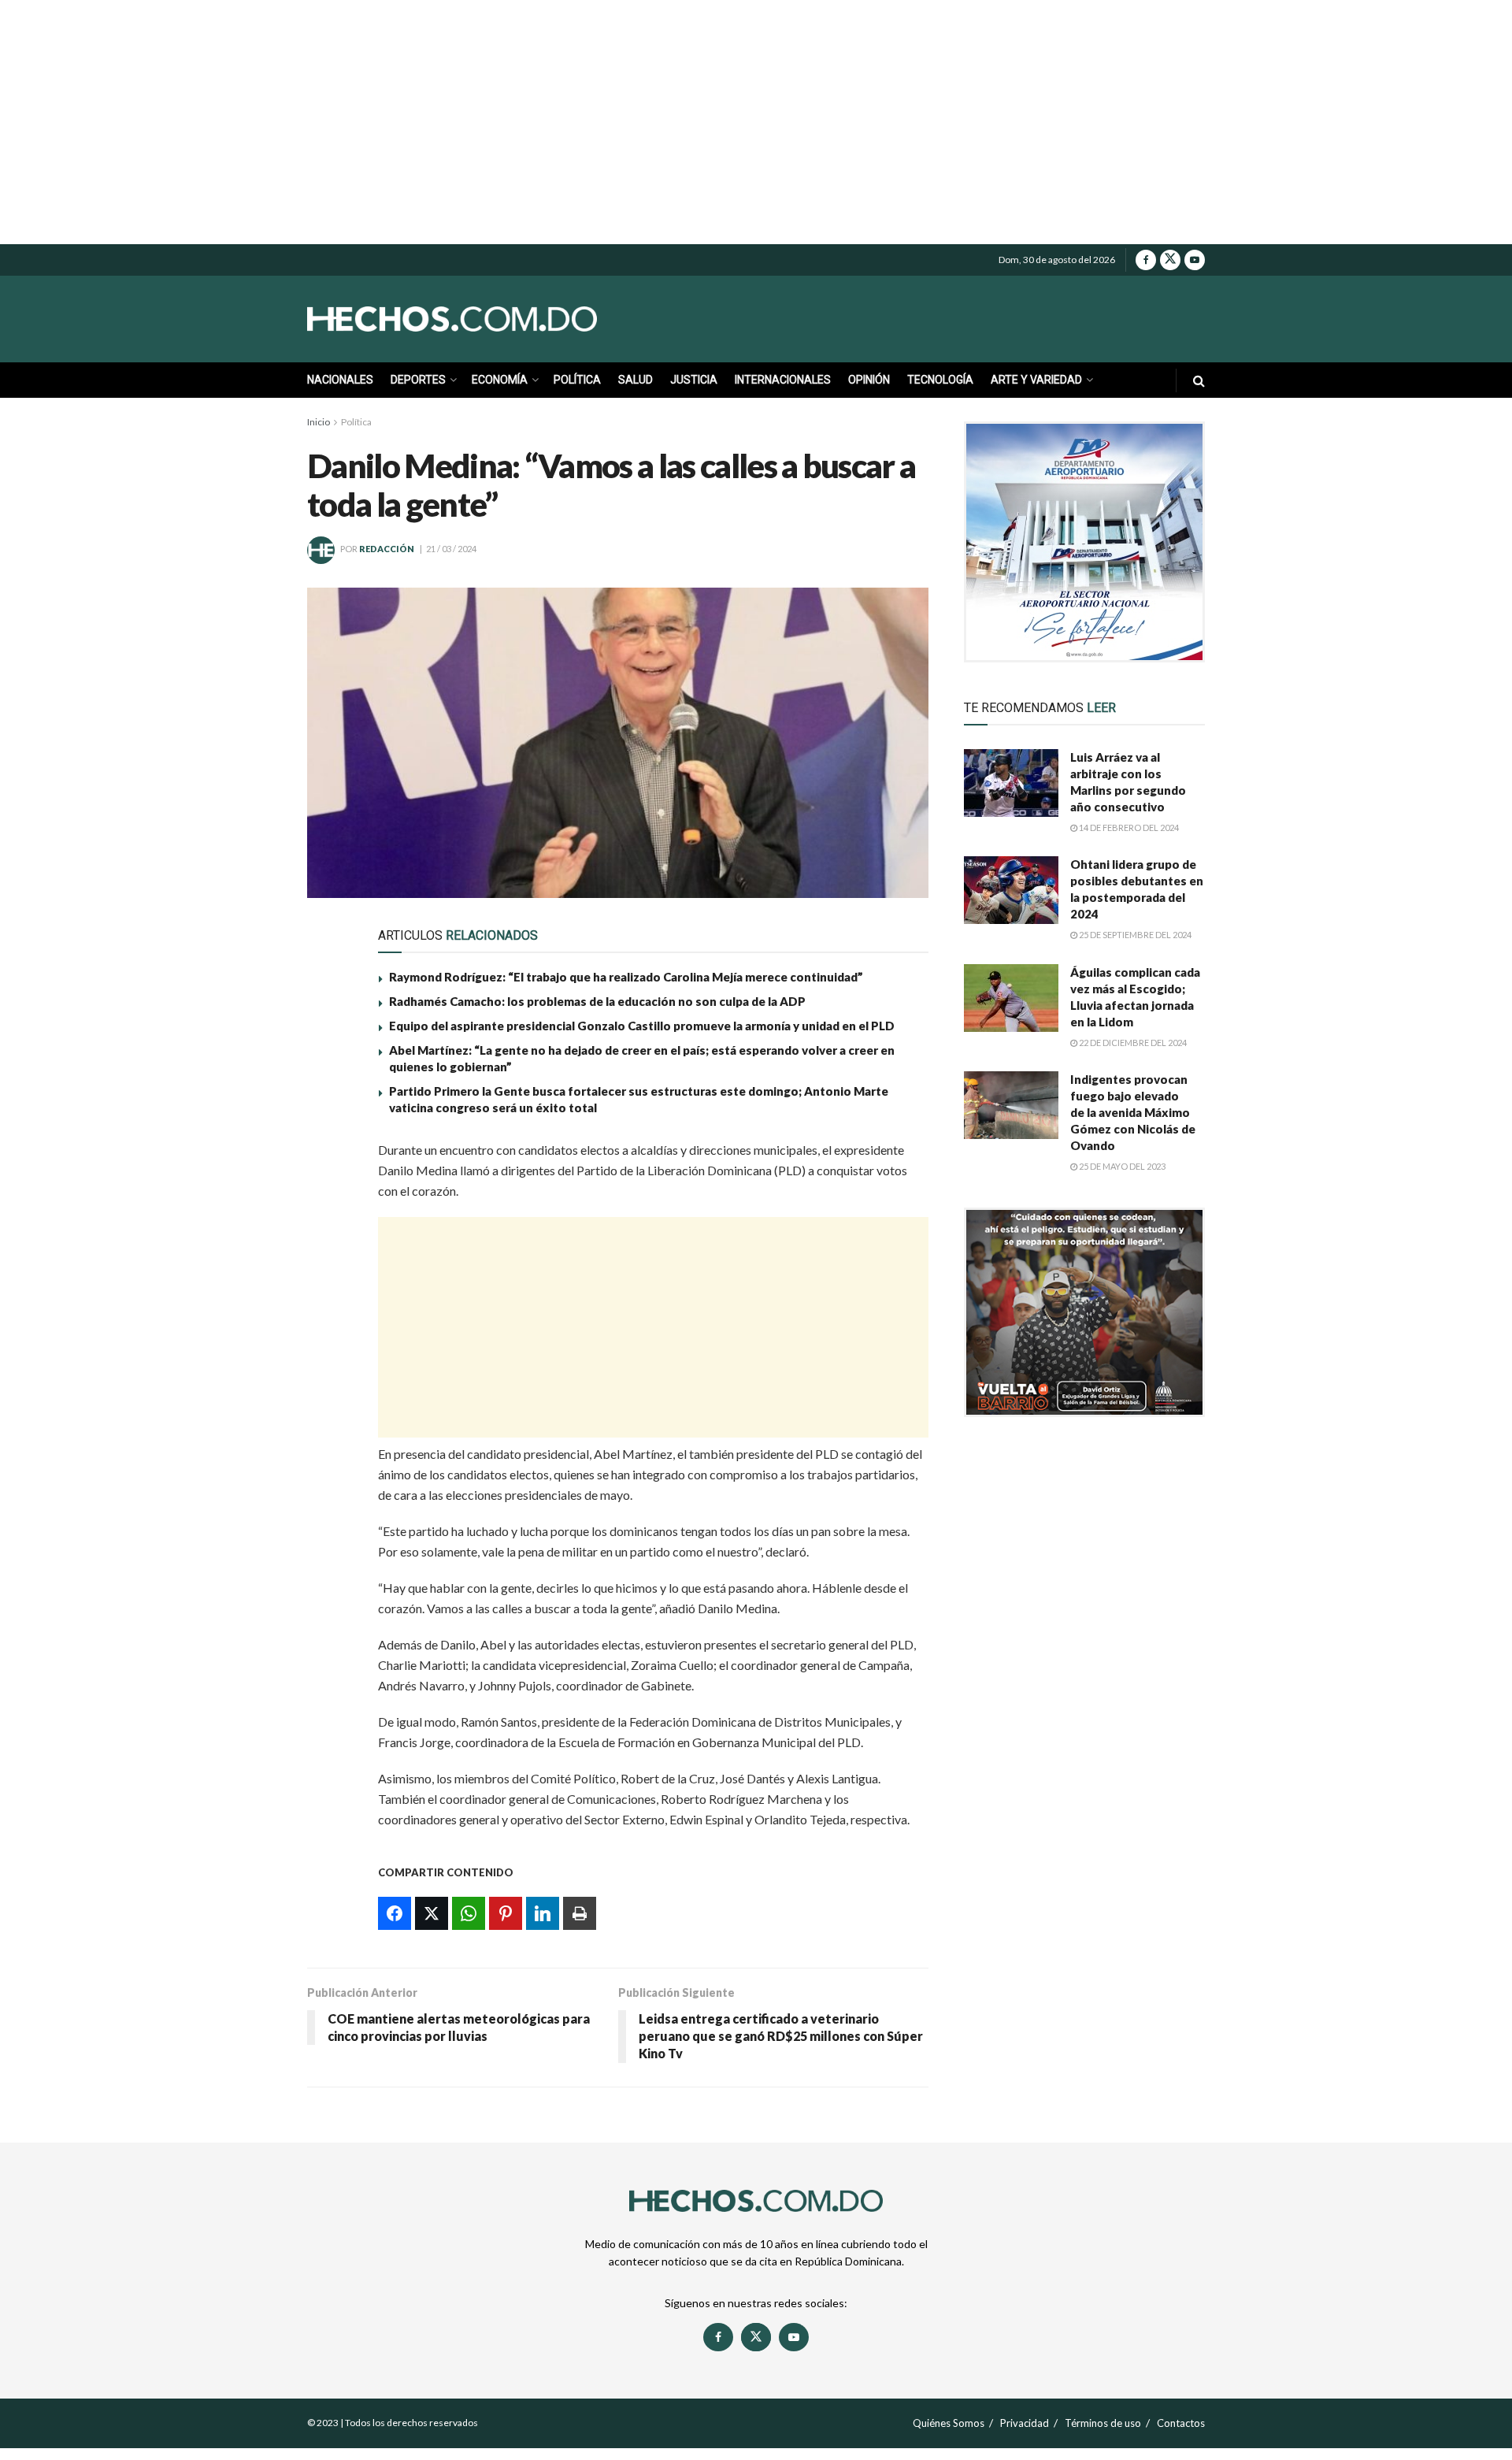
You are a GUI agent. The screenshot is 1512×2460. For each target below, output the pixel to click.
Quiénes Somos (949, 2423)
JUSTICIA (694, 380)
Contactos (1181, 2423)
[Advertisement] (756, 122)
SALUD (636, 380)
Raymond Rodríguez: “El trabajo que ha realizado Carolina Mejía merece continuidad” (626, 977)
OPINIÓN (869, 380)
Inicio (319, 422)
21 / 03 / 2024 (451, 549)
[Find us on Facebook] (1146, 260)
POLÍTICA (577, 380)
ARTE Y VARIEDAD (1036, 380)
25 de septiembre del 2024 (1134, 935)
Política (356, 422)
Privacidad (1025, 2423)
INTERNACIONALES (783, 380)
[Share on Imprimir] (329, 1339)
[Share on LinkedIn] (329, 1303)
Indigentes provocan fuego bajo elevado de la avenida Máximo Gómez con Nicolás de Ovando (1133, 1112)
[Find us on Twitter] (1170, 260)
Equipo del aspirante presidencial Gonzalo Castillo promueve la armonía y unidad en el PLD (642, 1026)
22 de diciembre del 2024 (1132, 1043)
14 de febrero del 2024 (1128, 827)
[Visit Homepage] (488, 319)
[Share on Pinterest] (329, 1267)
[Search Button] (1199, 380)
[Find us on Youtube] (1195, 260)
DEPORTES (418, 380)
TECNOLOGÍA (940, 380)
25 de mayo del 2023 (1121, 1166)
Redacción (387, 549)
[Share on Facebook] (329, 1158)
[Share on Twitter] (329, 1194)
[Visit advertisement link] (1084, 542)
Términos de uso (1103, 2423)
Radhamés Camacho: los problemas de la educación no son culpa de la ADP (597, 1001)
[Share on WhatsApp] (329, 1230)
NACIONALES (340, 380)
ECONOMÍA (500, 380)
